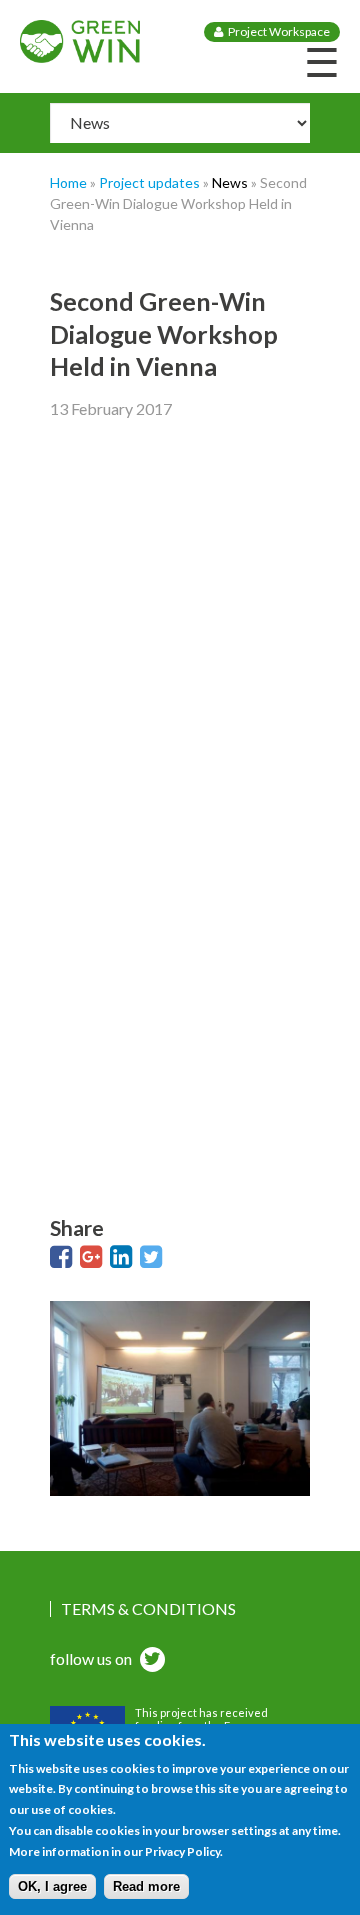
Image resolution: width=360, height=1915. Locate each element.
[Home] (80, 56)
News (230, 182)
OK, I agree (52, 1886)
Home (68, 182)
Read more (146, 1886)
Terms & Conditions (148, 1609)
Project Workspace (279, 31)
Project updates (149, 182)
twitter (150, 1661)
